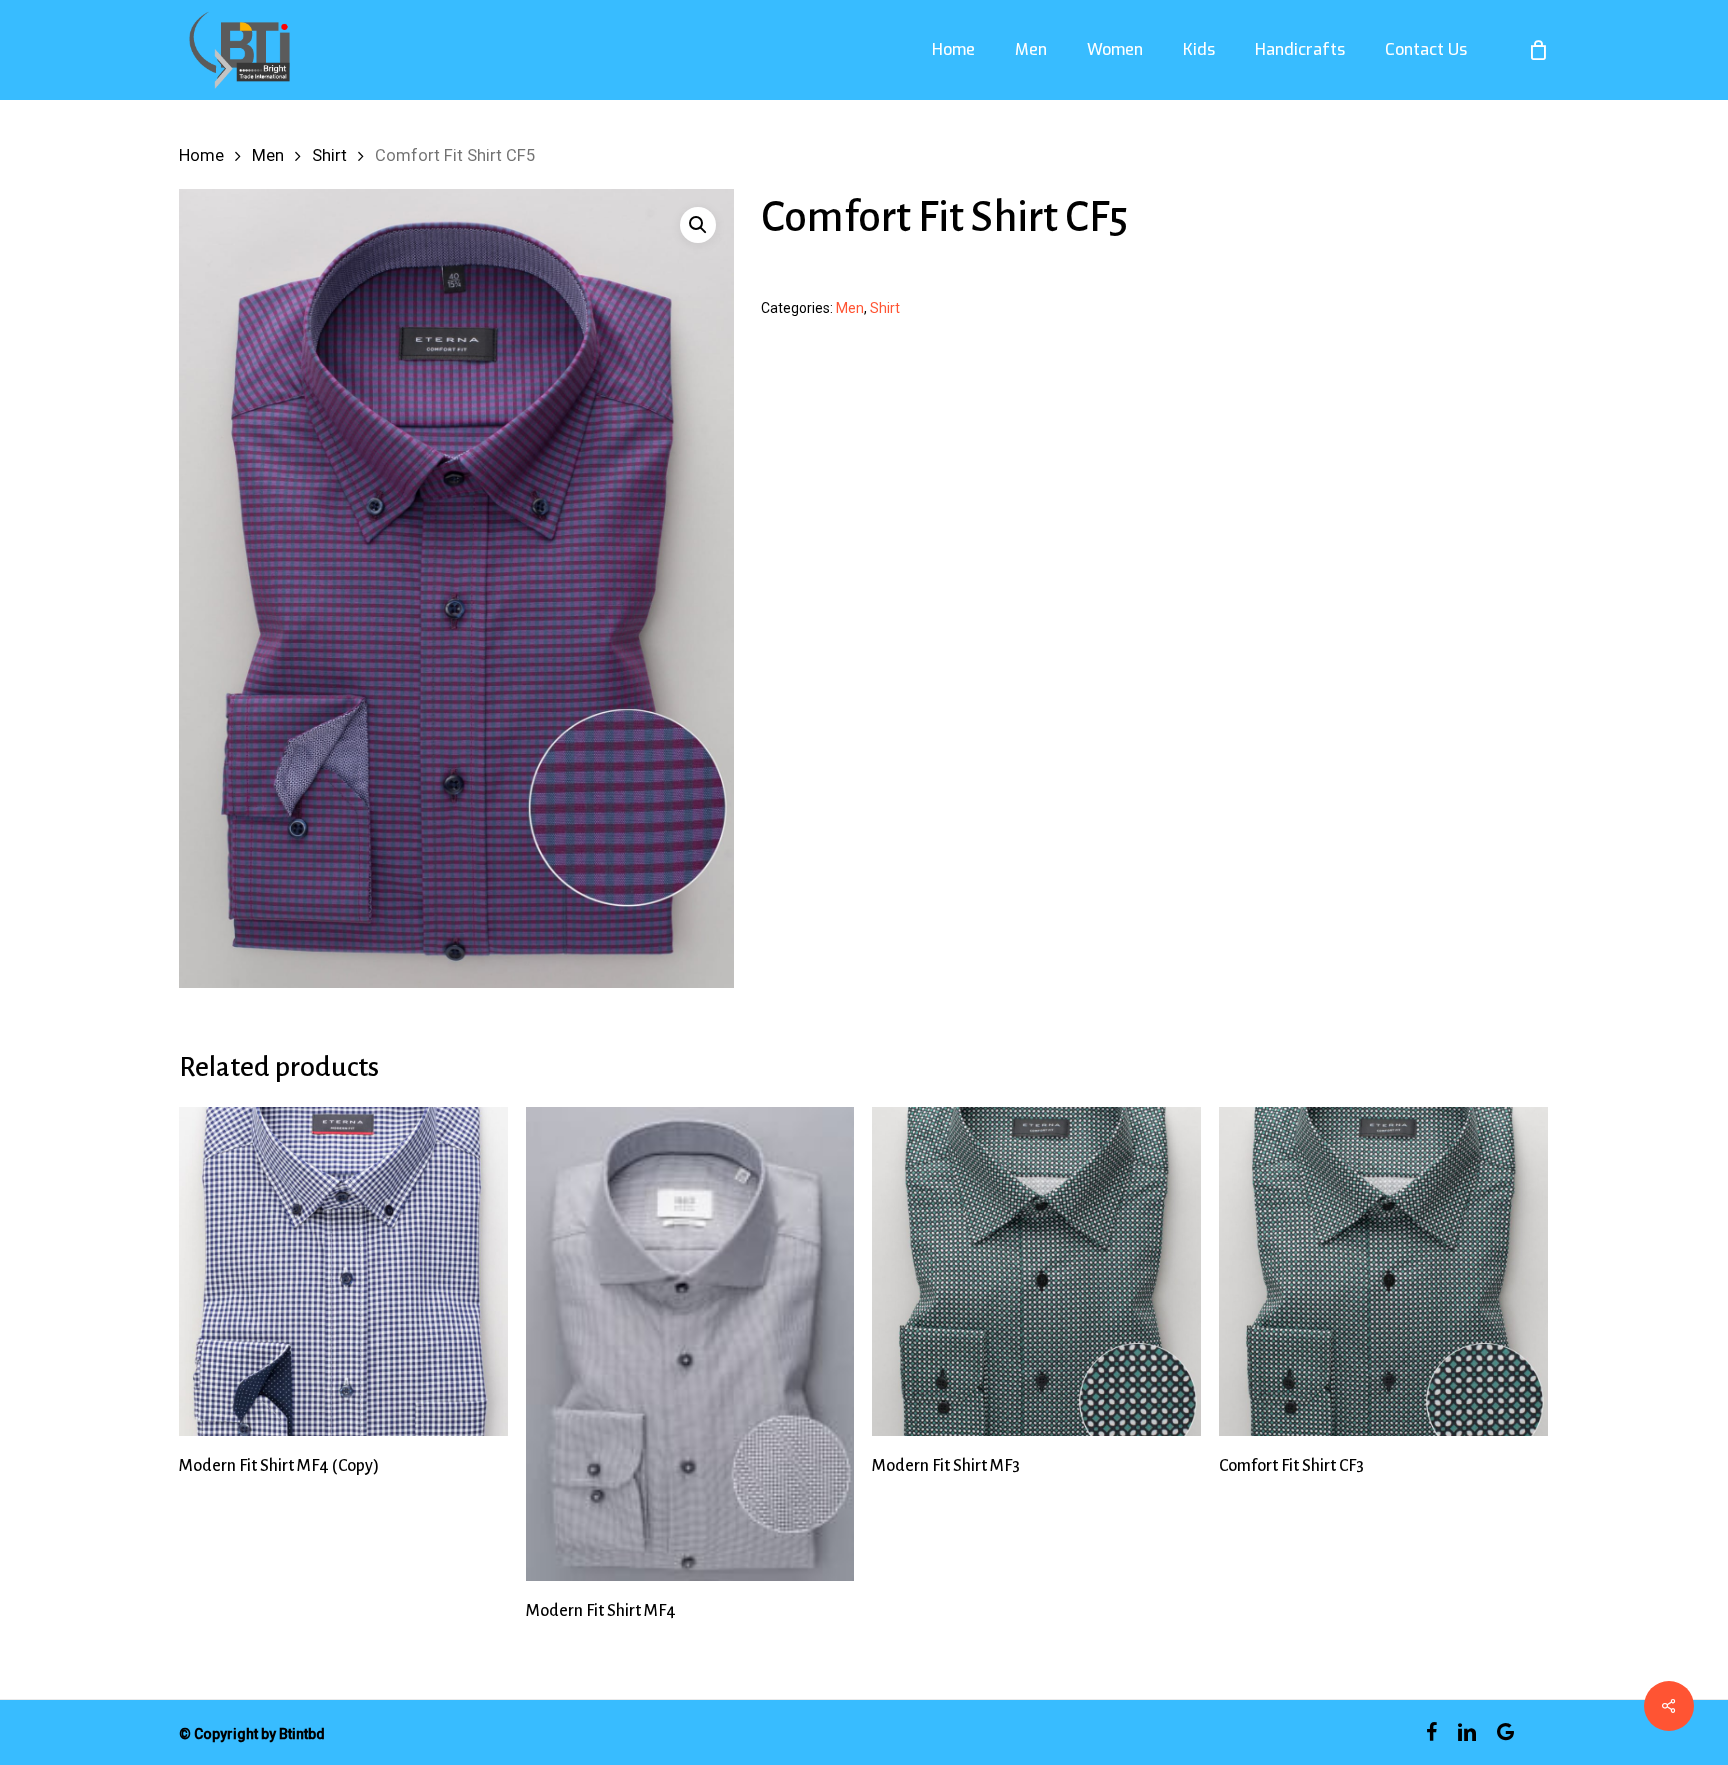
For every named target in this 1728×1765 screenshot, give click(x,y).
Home (201, 155)
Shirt (329, 155)
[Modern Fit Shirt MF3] (1036, 1271)
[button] (698, 225)
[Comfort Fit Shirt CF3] (1383, 1271)
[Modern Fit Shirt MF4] (690, 1344)
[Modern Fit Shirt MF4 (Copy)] (343, 1271)
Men (268, 155)
